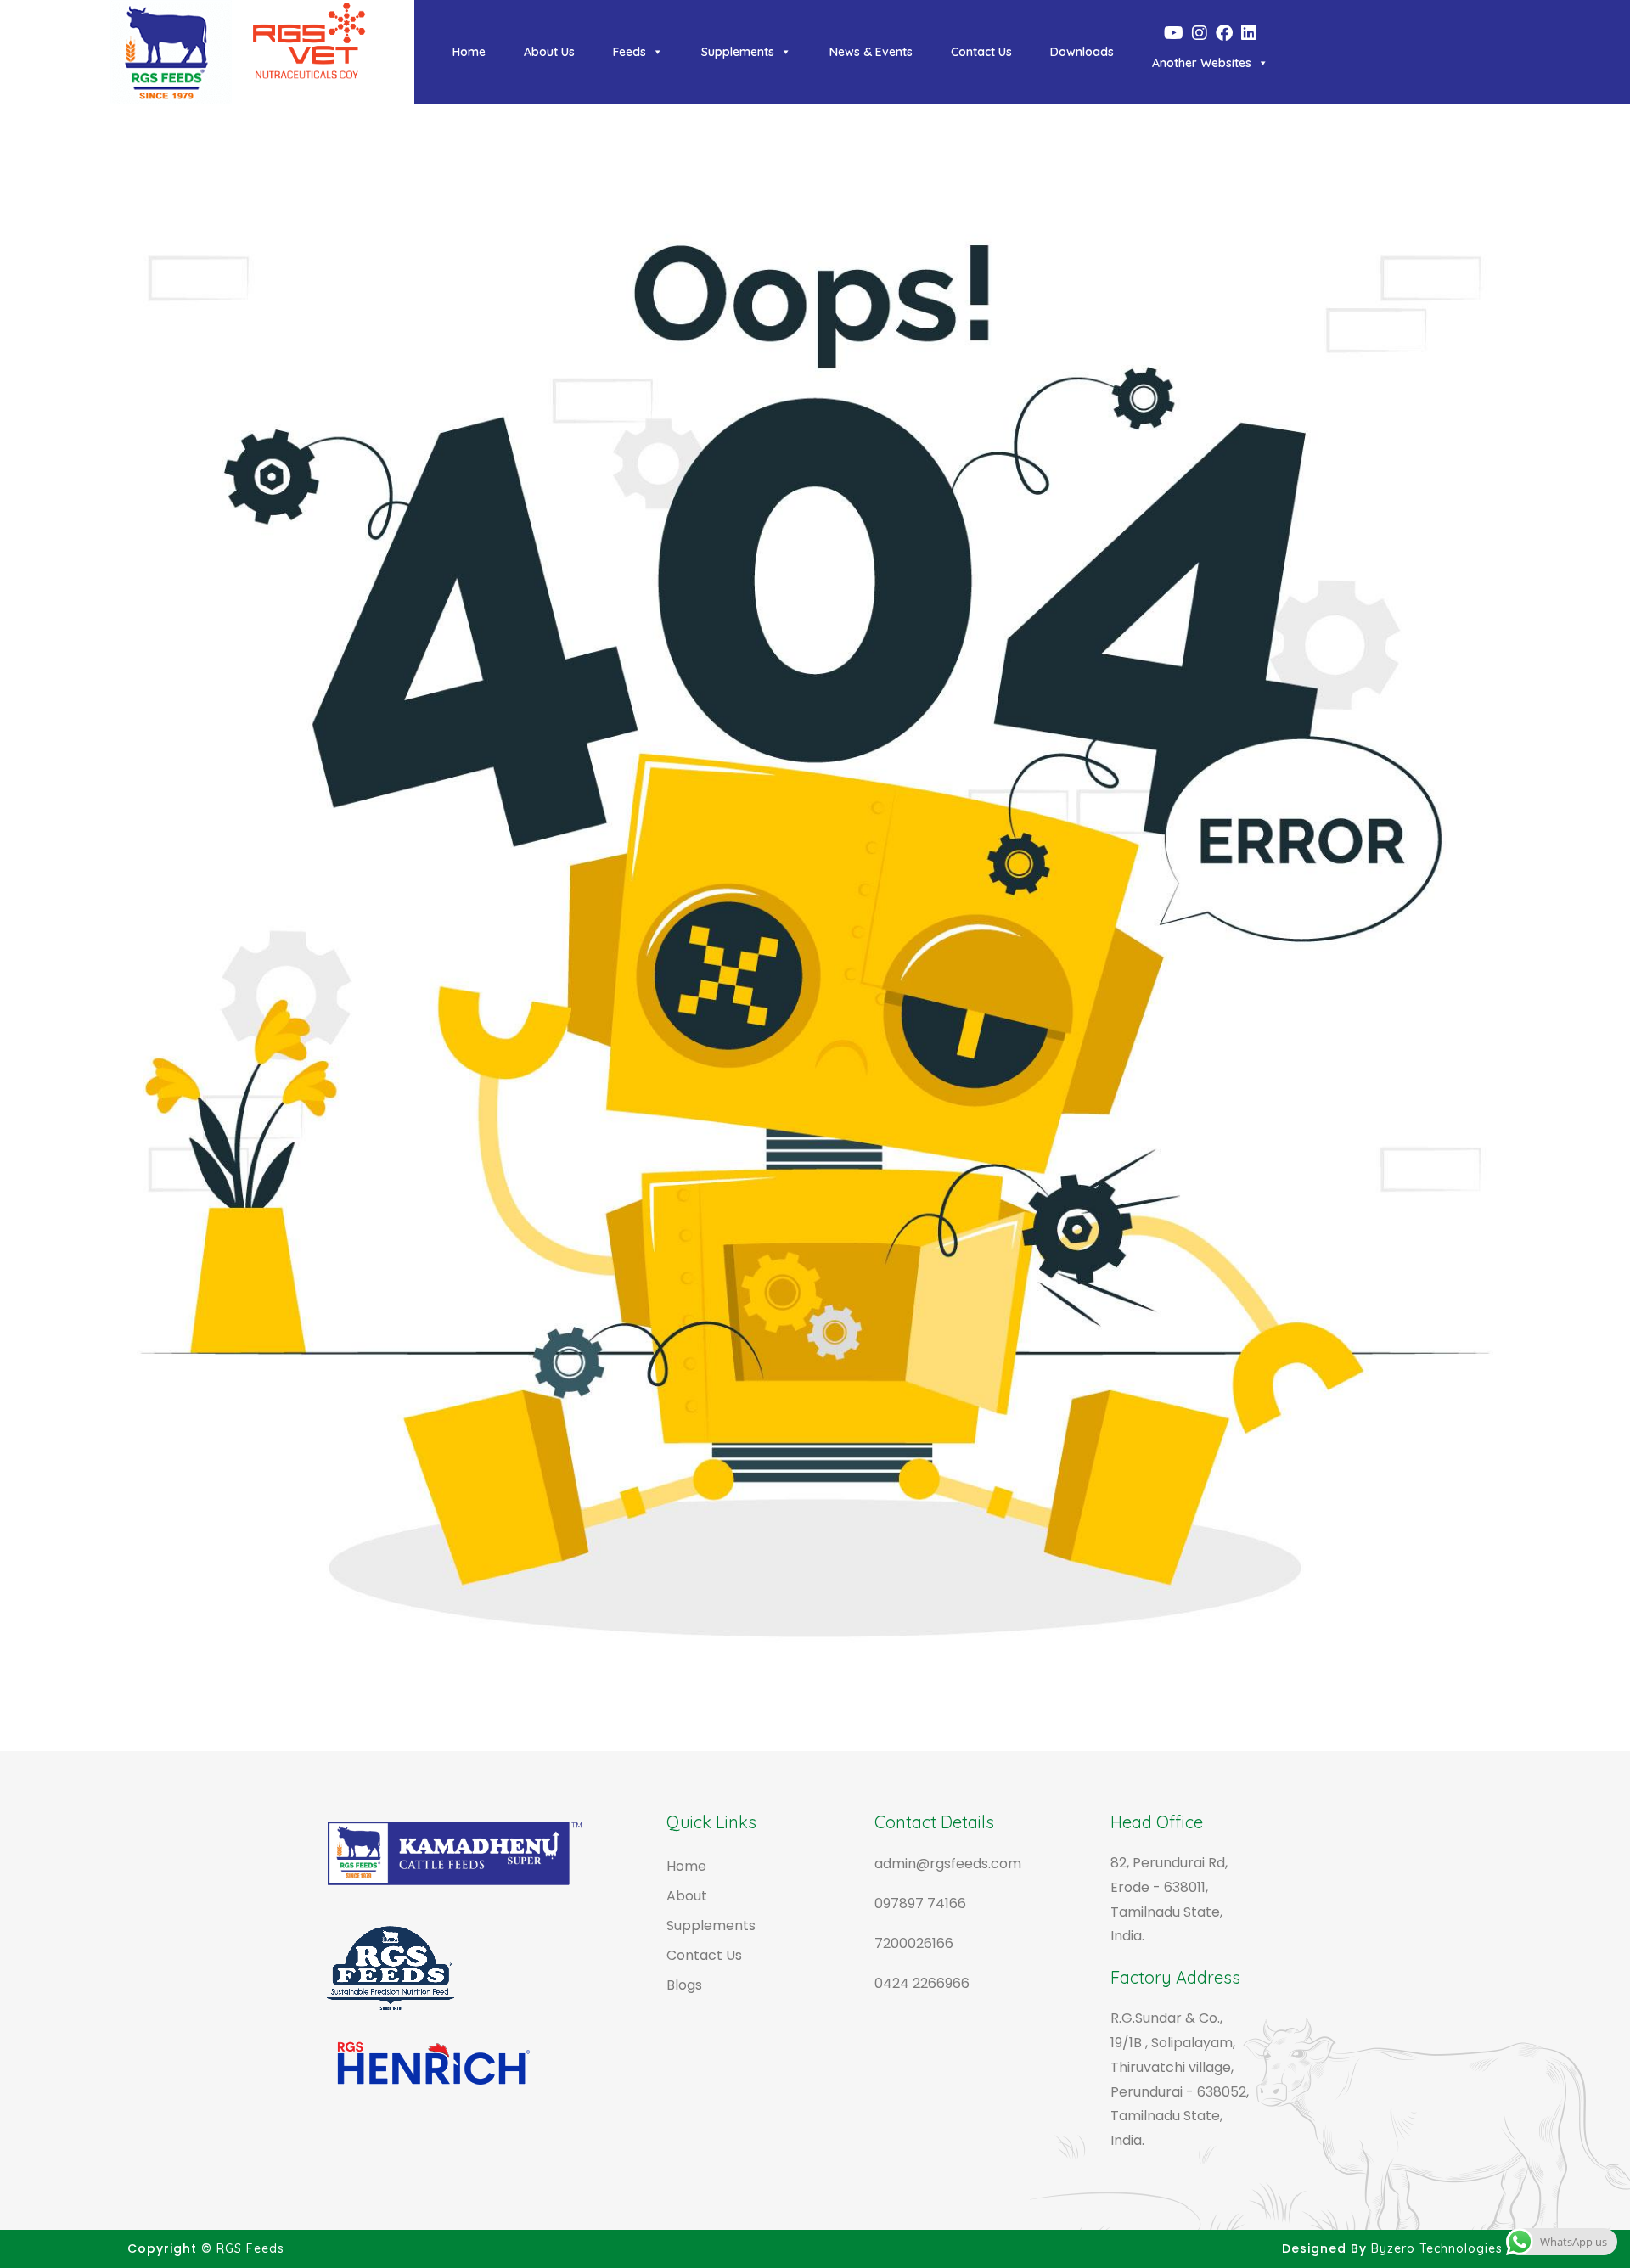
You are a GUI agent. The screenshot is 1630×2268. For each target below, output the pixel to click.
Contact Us (981, 52)
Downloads (1082, 52)
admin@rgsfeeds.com (948, 1864)
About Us (549, 52)
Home (469, 52)
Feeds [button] (630, 52)
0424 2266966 (922, 1983)
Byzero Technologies (1437, 2248)
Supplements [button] (738, 52)
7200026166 (914, 1943)
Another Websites (1202, 63)
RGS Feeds (250, 2248)
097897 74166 (920, 1903)
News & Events (871, 52)
